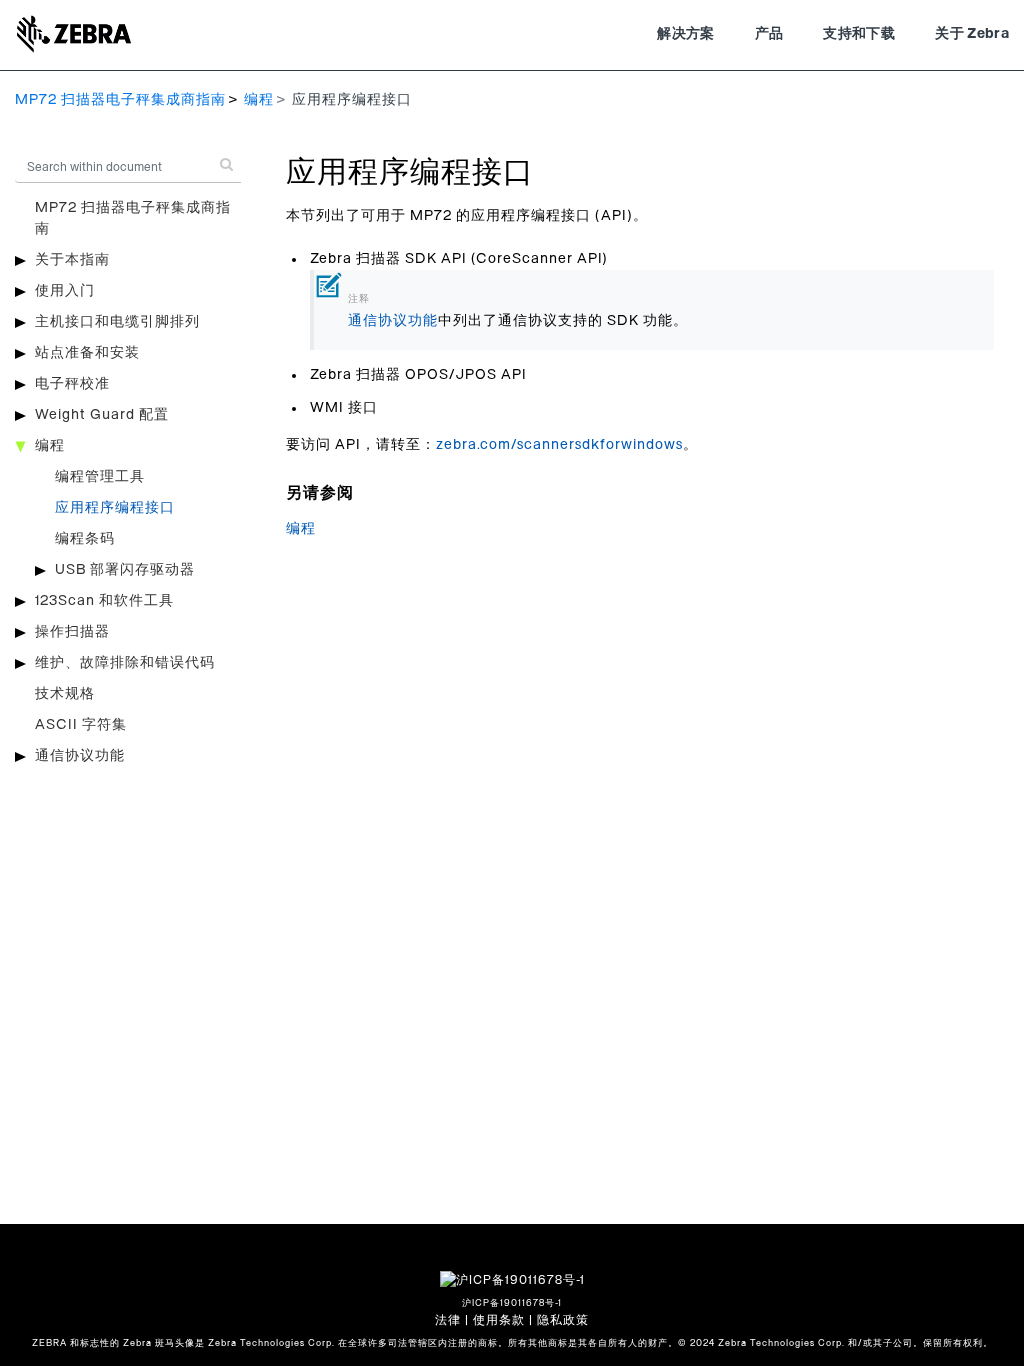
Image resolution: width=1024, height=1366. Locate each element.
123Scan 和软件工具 (104, 601)
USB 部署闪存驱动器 (125, 570)
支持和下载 (859, 34)
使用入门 (65, 291)
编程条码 (85, 539)
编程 (259, 100)
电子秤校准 (72, 384)
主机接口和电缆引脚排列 (117, 322)
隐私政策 (563, 1320)
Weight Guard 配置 (102, 415)
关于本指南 (72, 260)
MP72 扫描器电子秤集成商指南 (120, 100)
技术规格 (65, 694)
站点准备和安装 (87, 353)
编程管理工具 (100, 477)
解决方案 (685, 34)
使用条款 (499, 1320)
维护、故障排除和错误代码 (125, 663)
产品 (769, 34)
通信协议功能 (80, 756)
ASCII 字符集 (81, 725)
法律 (448, 1320)
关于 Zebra (972, 34)
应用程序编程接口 (115, 508)
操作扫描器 (72, 632)
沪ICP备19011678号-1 (512, 1303)
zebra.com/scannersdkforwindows (559, 445)
